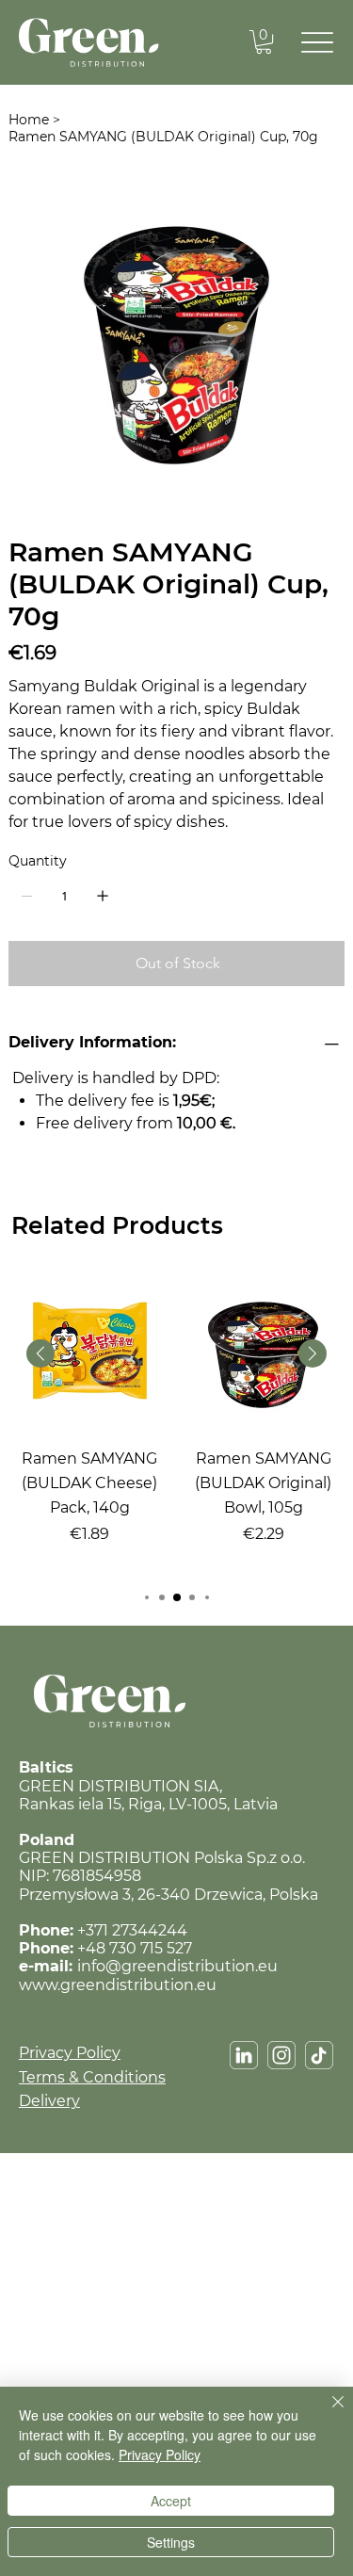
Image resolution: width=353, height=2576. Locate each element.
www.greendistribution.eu (118, 1985)
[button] (264, 42)
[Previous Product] (40, 1353)
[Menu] (318, 43)
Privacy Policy (70, 2053)
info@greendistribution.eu (177, 1966)
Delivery (49, 2101)
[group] (176, 1424)
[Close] (327, 2413)
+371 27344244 (132, 1930)
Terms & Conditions (92, 2077)
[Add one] (103, 896)
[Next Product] (313, 1353)
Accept (171, 2501)
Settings (171, 2542)
